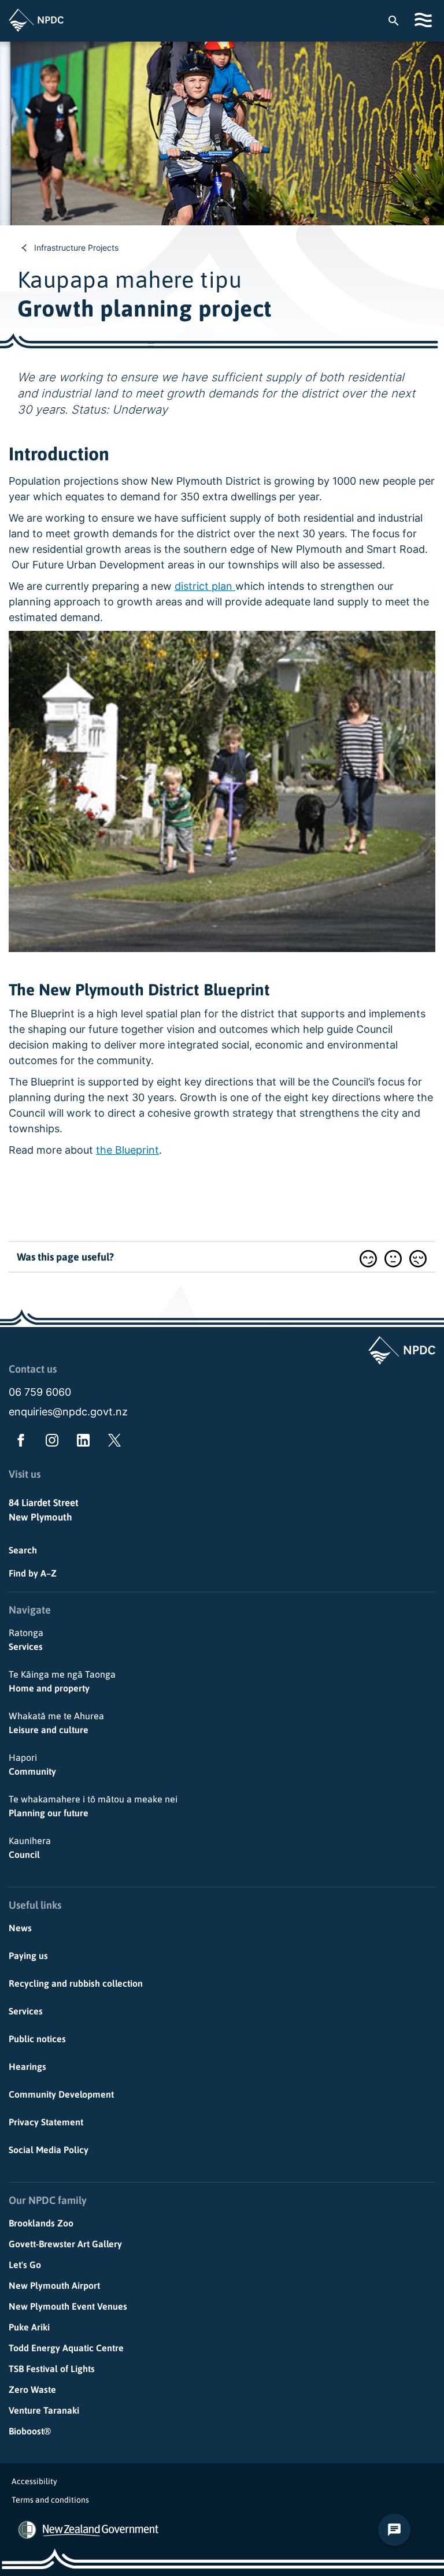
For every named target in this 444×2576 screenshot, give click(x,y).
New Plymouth (40, 1517)
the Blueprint (127, 1150)
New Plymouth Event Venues (68, 2306)
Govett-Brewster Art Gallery (65, 2244)
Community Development (61, 2094)
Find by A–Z (33, 1573)
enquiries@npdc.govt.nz (68, 1412)
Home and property (62, 1681)
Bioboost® (30, 2431)
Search (23, 1550)
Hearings (27, 2066)
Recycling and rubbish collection (76, 1983)
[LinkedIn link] (81, 1443)
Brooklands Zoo (41, 2223)
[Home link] (36, 20)
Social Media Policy (49, 2150)
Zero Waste (32, 2389)
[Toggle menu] (425, 20)
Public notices (37, 2039)
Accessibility (34, 2481)
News (20, 1928)
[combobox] (399, 20)
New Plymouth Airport (54, 2285)
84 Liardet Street (44, 1503)
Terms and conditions (50, 2500)
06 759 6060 (40, 1392)
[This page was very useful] (368, 1259)
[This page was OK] (393, 1259)
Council (30, 1848)
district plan (205, 586)
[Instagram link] (50, 1443)
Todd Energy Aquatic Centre (66, 2348)
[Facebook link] (18, 1443)
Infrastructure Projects (76, 248)
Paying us (28, 1956)
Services (26, 1640)
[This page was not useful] (418, 1259)
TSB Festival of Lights (52, 2369)
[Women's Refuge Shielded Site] (27, 2530)
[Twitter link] (112, 1443)
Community (32, 1764)
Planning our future (93, 1806)
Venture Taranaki (44, 2410)
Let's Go (25, 2265)
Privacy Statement (46, 2122)
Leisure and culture (56, 1723)
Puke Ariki (29, 2327)
